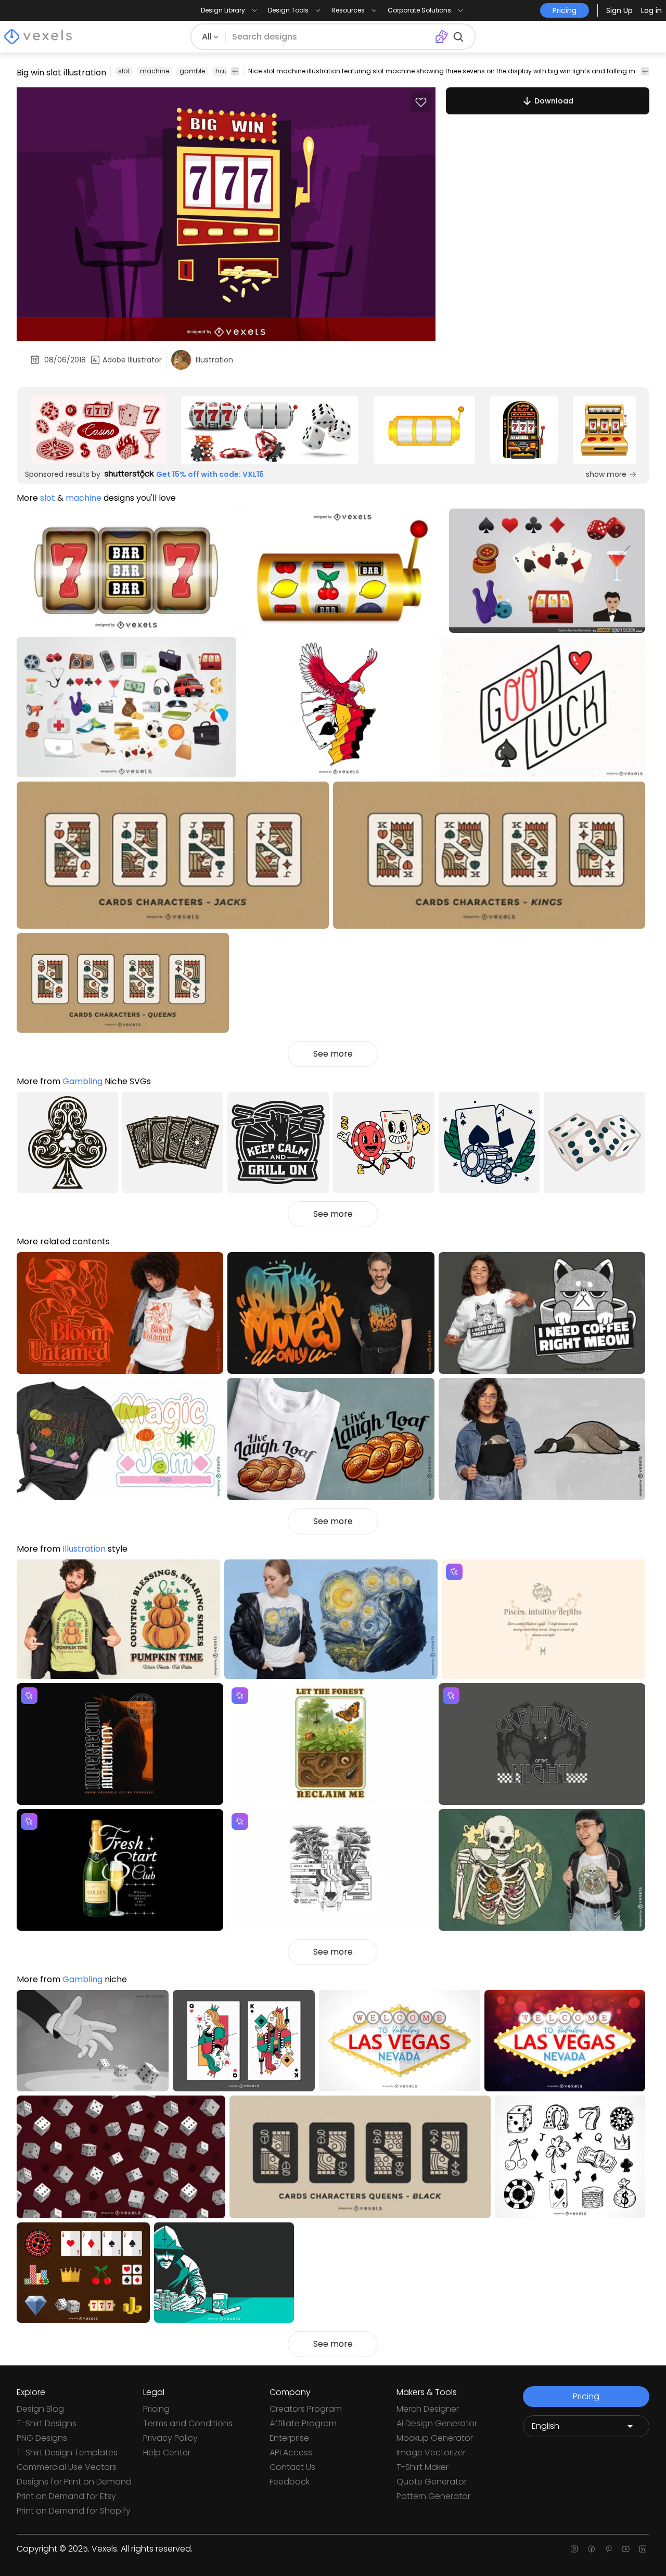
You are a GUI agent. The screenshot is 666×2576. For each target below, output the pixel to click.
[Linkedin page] (643, 2549)
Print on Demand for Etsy (66, 2496)
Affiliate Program (303, 2423)
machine (155, 71)
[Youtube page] (626, 2549)
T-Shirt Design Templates (67, 2453)
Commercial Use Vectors (67, 2467)
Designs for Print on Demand (74, 2482)
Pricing (156, 2409)
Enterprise (289, 2438)
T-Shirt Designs (47, 2423)
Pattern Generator (433, 2496)
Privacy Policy (170, 2438)
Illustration (84, 1549)
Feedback (290, 2482)
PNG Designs (42, 2438)
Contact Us (292, 2467)
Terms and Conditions (188, 2423)
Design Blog (40, 2409)
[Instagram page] (574, 2549)
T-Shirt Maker (422, 2467)
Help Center (167, 2453)
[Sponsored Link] (98, 430)
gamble (192, 71)
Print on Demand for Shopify (74, 2511)
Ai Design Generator (437, 2423)
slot (124, 71)
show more (606, 474)
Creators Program (306, 2409)
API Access (291, 2453)
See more (333, 1054)
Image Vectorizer (431, 2453)
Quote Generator (432, 2482)
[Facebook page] (591, 2549)
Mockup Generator (435, 2438)
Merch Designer (428, 2409)
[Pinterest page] (609, 2549)
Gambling (82, 1081)
